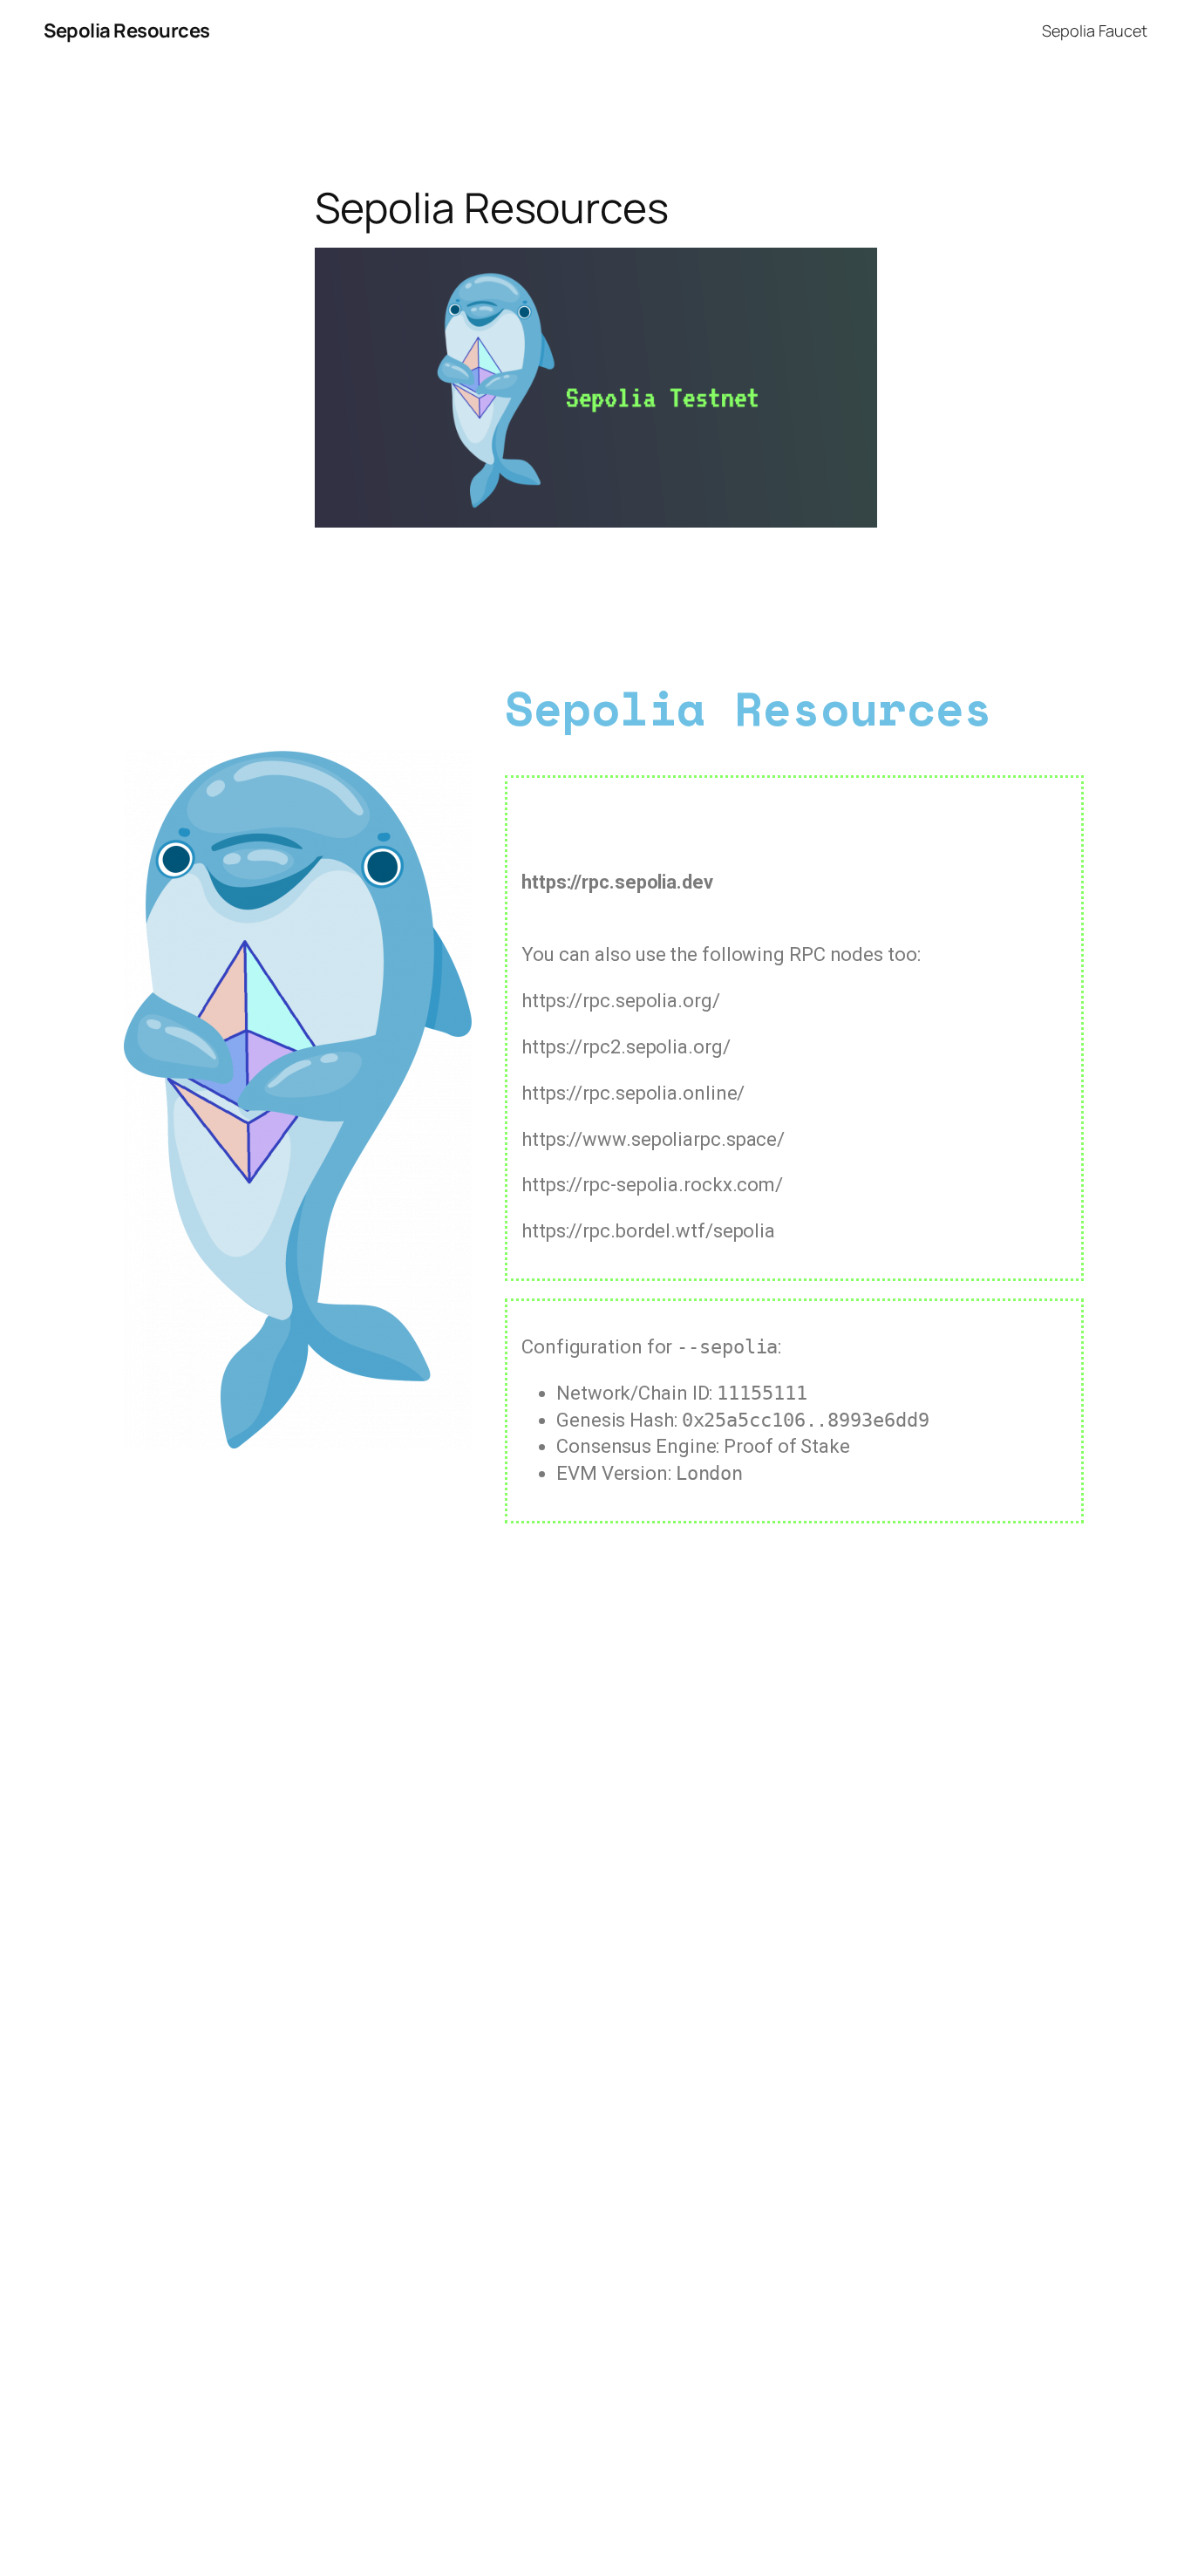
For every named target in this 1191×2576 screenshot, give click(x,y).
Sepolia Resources (127, 31)
